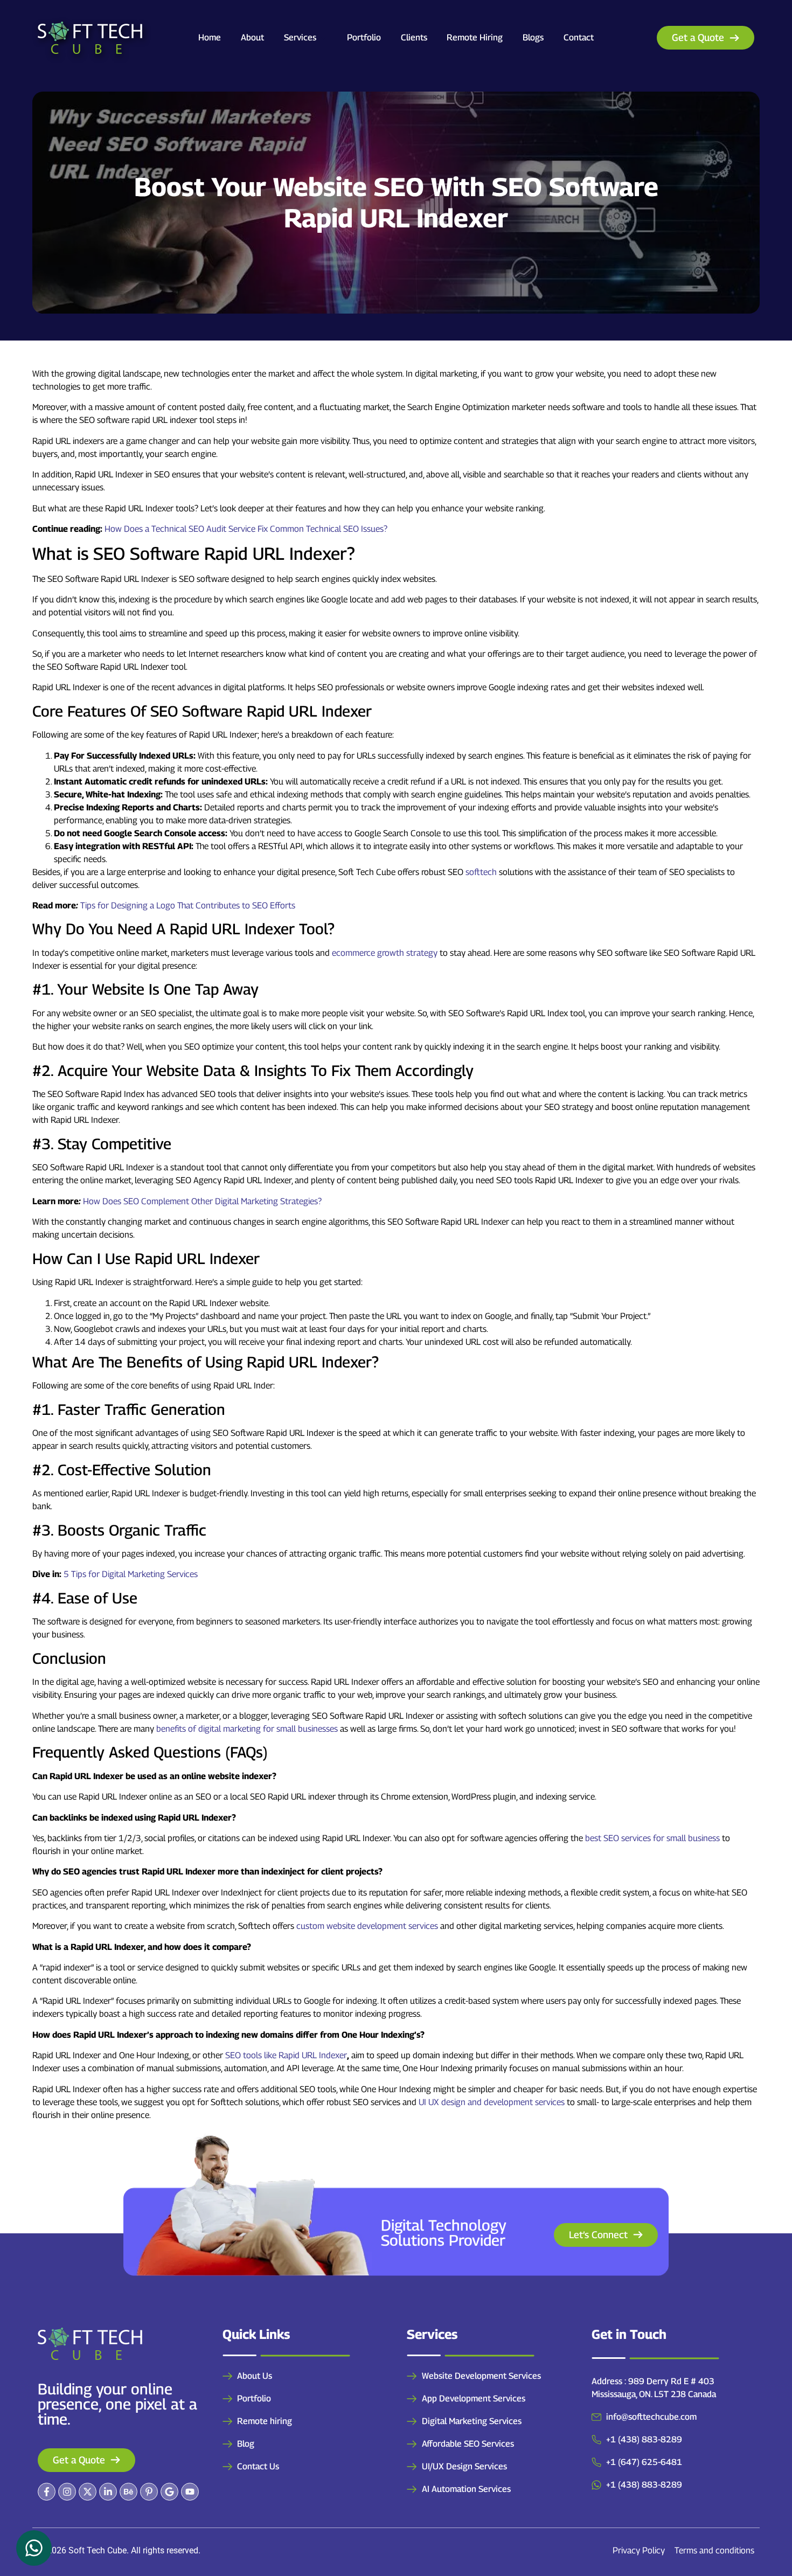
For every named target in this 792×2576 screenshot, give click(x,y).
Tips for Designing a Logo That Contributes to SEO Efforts (188, 905)
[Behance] (128, 2492)
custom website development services (367, 1926)
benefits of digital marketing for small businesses (247, 1729)
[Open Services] (323, 38)
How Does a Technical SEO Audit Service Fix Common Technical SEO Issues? (246, 529)
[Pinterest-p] (149, 2492)
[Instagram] (67, 2492)
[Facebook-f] (47, 2492)
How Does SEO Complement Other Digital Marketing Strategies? (202, 1201)
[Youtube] (190, 2492)
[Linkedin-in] (108, 2492)
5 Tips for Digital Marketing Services (131, 1574)
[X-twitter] (88, 2492)
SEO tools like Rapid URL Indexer (286, 2055)
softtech (481, 872)
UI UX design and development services (492, 2102)
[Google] (169, 2492)
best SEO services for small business (652, 1838)
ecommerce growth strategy (385, 953)
